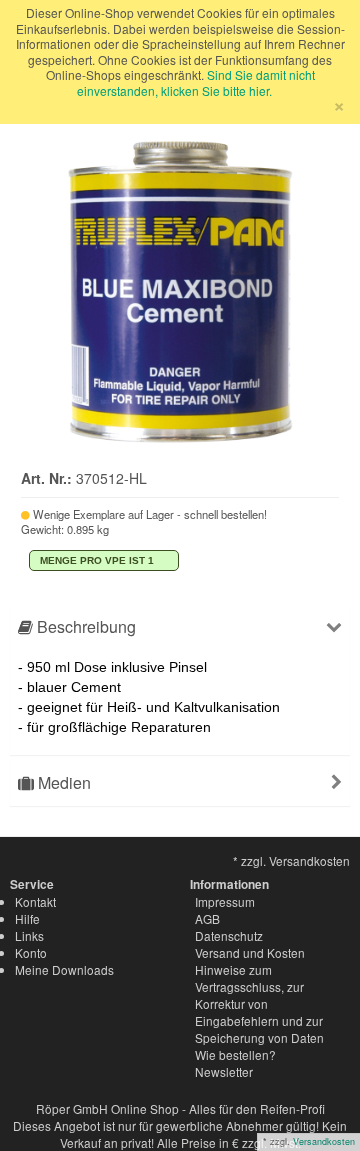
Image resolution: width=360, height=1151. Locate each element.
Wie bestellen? (235, 1054)
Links (29, 935)
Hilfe (27, 918)
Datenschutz (229, 935)
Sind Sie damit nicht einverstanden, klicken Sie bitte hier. (196, 82)
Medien (62, 782)
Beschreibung (84, 626)
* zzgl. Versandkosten (291, 860)
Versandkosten (324, 1141)
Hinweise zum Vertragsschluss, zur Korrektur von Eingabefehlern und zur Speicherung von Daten (259, 1003)
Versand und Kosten (250, 952)
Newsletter (224, 1071)
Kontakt (35, 901)
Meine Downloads (64, 969)
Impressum (225, 901)
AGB (207, 918)
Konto (31, 952)
